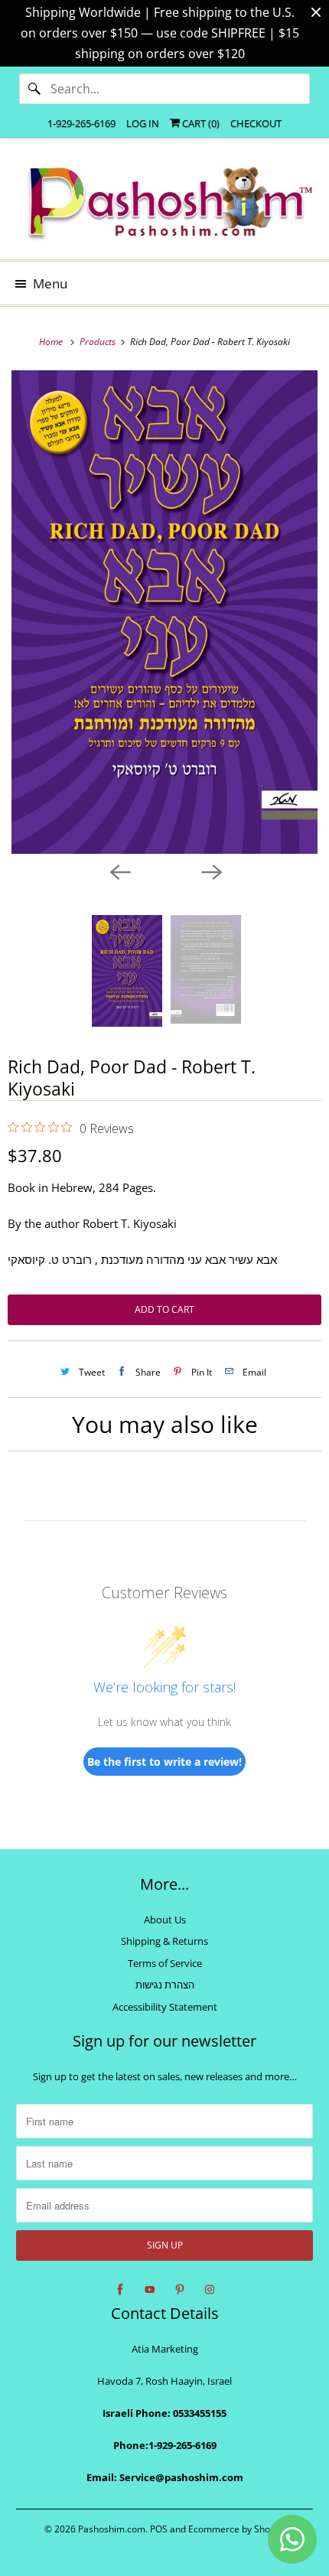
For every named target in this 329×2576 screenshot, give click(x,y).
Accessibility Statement (165, 2007)
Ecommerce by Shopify (237, 2529)
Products (99, 342)
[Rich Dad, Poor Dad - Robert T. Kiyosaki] (164, 612)
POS (159, 2529)
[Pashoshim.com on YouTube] (150, 2290)
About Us (165, 1920)
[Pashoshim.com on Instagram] (210, 2290)
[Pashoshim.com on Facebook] (120, 2290)
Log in (143, 123)
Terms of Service (165, 1963)
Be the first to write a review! (164, 1762)
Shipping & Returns (164, 1941)
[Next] (210, 871)
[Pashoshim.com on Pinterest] (180, 2290)
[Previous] (119, 871)
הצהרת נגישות (165, 1985)
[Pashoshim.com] (165, 204)
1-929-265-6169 (81, 123)
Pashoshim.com (112, 2529)
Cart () (200, 123)
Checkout (256, 123)
